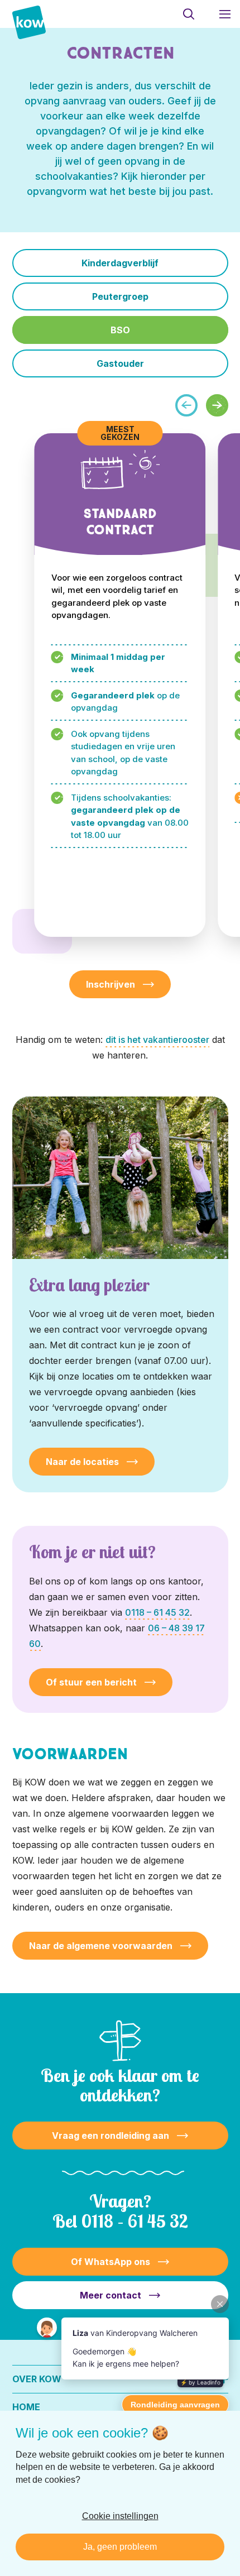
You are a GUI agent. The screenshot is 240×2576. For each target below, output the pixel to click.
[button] (217, 405)
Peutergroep (120, 296)
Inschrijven (111, 984)
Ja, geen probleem (120, 2547)
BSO (120, 330)
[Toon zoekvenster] (188, 14)
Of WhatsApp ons (111, 2262)
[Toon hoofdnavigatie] (225, 14)
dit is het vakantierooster (157, 1040)
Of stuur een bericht (91, 1682)
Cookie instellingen (120, 2516)
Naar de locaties (82, 1462)
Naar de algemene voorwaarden (101, 1946)
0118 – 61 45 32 (157, 1612)
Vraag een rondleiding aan (111, 2136)
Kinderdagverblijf (120, 263)
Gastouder (120, 363)
